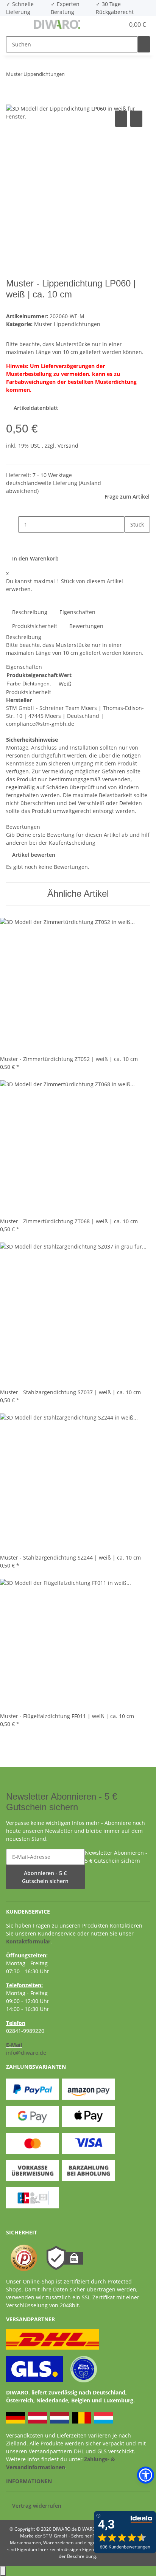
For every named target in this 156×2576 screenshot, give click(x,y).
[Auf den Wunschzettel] (136, 119)
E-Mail (14, 2045)
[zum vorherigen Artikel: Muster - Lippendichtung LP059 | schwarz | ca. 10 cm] (71, 76)
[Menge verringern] (12, 524)
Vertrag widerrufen (37, 2506)
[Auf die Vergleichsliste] (121, 119)
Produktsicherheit (35, 626)
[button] (111, 25)
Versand (68, 446)
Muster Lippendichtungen (67, 324)
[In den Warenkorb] (12, 100)
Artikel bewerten (34, 855)
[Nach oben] (3, 2571)
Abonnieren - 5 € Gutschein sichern (45, 1877)
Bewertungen (86, 626)
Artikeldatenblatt (35, 408)
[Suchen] (144, 44)
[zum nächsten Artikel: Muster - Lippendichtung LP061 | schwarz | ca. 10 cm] (84, 76)
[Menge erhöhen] (130, 541)
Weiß (65, 684)
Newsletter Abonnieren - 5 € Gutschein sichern (116, 1857)
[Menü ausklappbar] (16, 25)
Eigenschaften (77, 612)
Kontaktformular (28, 1941)
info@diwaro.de (26, 2053)
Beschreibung (30, 612)
